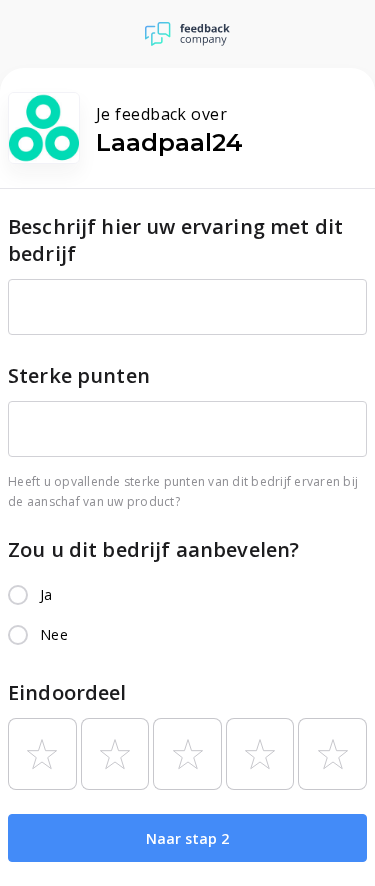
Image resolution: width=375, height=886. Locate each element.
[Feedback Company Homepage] (187, 34)
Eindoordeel (67, 692)
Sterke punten (79, 375)
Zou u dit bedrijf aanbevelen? (153, 549)
